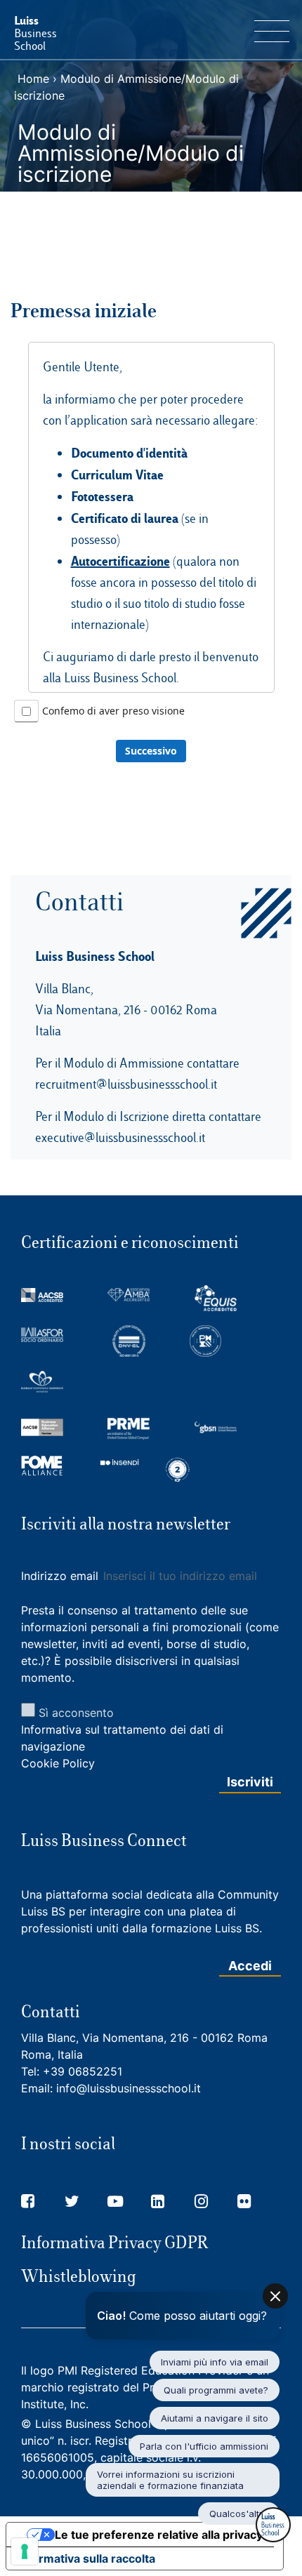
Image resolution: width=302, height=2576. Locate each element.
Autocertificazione (120, 561)
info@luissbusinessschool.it (129, 2088)
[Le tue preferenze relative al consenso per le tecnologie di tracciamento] (25, 2551)
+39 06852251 (83, 2071)
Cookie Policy (58, 1763)
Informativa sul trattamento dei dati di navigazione (122, 1738)
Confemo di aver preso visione (113, 711)
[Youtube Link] (115, 2201)
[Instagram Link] (201, 2201)
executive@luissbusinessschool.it (120, 1137)
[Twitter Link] (72, 2201)
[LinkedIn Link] (158, 2201)
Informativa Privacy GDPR (115, 2243)
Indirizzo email (61, 1576)
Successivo (151, 751)
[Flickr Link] (244, 2201)
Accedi (250, 1966)
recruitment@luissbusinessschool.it (126, 1084)
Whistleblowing (79, 2276)
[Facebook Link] (28, 2201)
